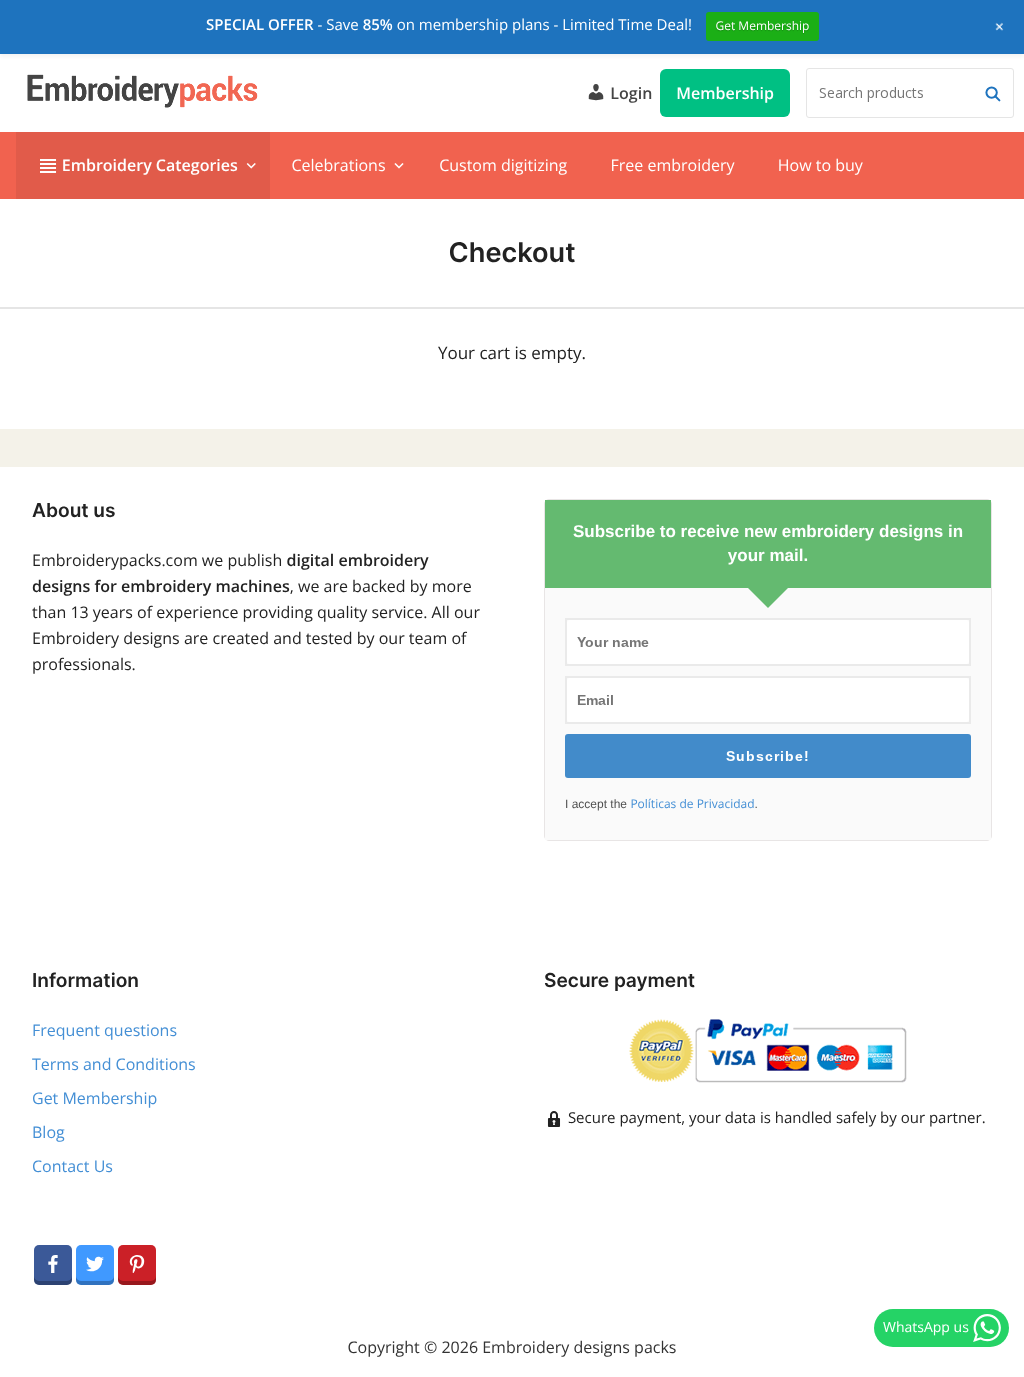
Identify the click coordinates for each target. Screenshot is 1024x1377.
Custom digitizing (503, 165)
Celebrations (338, 165)
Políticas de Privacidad (692, 804)
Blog (48, 1132)
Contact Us (72, 1166)
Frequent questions (104, 1030)
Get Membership (94, 1098)
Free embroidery (672, 165)
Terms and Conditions (114, 1064)
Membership (725, 93)
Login (629, 93)
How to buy (820, 165)
